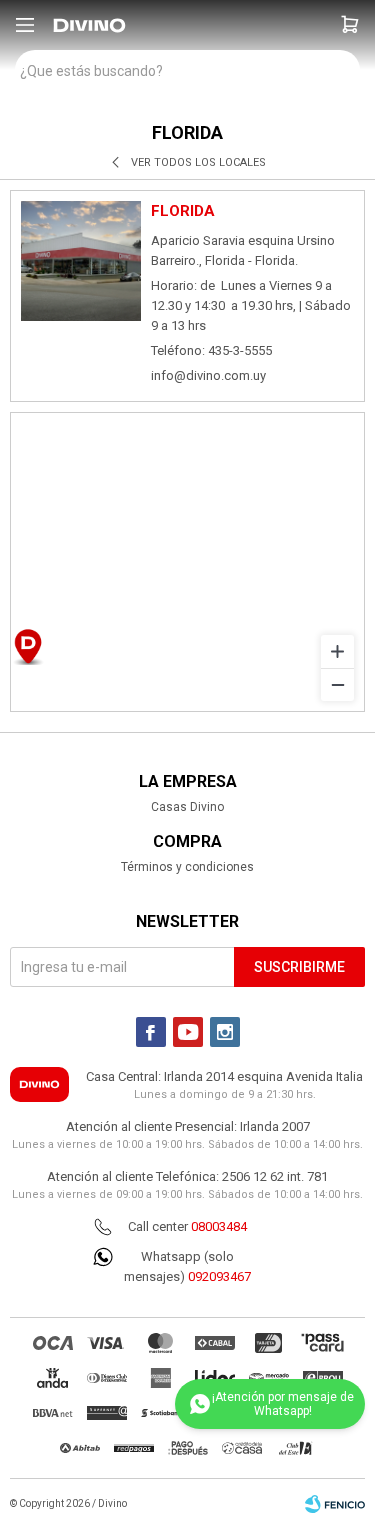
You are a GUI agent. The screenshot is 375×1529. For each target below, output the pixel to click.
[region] (187, 562)
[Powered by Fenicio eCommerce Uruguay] (335, 1504)
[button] (350, 25)
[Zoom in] (337, 651)
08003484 (219, 1226)
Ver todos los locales (198, 162)
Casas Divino (187, 807)
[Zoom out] (337, 684)
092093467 (219, 1276)
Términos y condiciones (187, 867)
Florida (183, 211)
